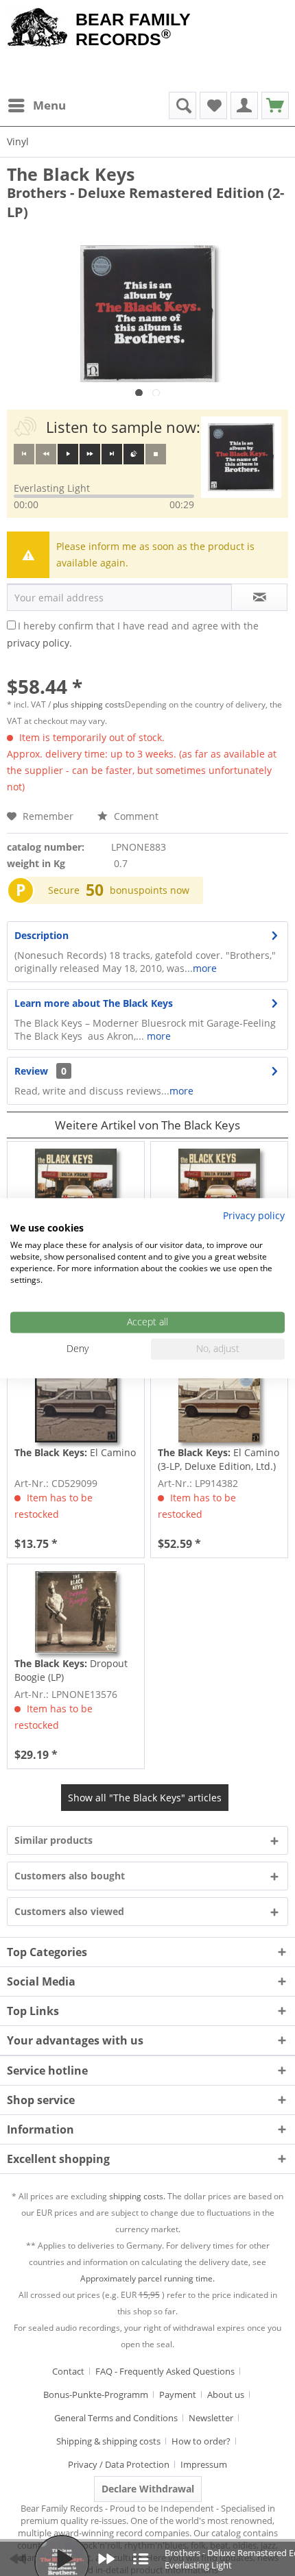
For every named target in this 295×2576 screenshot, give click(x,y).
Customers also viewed (69, 1911)
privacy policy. (39, 643)
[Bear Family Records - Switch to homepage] (38, 29)
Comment (135, 816)
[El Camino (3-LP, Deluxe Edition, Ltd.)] (219, 1401)
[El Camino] (76, 1401)
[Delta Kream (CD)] (219, 1190)
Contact (68, 2371)
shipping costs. (137, 2196)
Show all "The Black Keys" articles (145, 1798)
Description (42, 935)
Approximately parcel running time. (147, 2278)
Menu (49, 105)
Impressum (204, 2464)
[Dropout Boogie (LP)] (76, 1612)
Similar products (54, 1840)
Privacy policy (254, 1215)
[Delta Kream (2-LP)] (76, 1190)
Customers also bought (70, 1876)
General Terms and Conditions (116, 2418)
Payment (178, 2394)
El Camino (75, 1452)
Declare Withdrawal (148, 2489)
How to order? (201, 2441)
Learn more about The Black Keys (94, 1003)
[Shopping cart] (275, 105)
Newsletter (211, 2418)
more (205, 968)
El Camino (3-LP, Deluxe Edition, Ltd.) (219, 1459)
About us (226, 2394)
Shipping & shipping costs (108, 2441)
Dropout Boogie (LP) (71, 1670)
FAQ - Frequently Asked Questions (165, 2371)
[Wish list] (213, 105)
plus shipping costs (89, 704)
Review (31, 1071)
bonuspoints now (150, 890)
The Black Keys (71, 174)
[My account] (244, 105)
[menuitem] (36, 105)
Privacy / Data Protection (119, 2464)
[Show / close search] (182, 105)
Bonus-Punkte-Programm (96, 2394)
